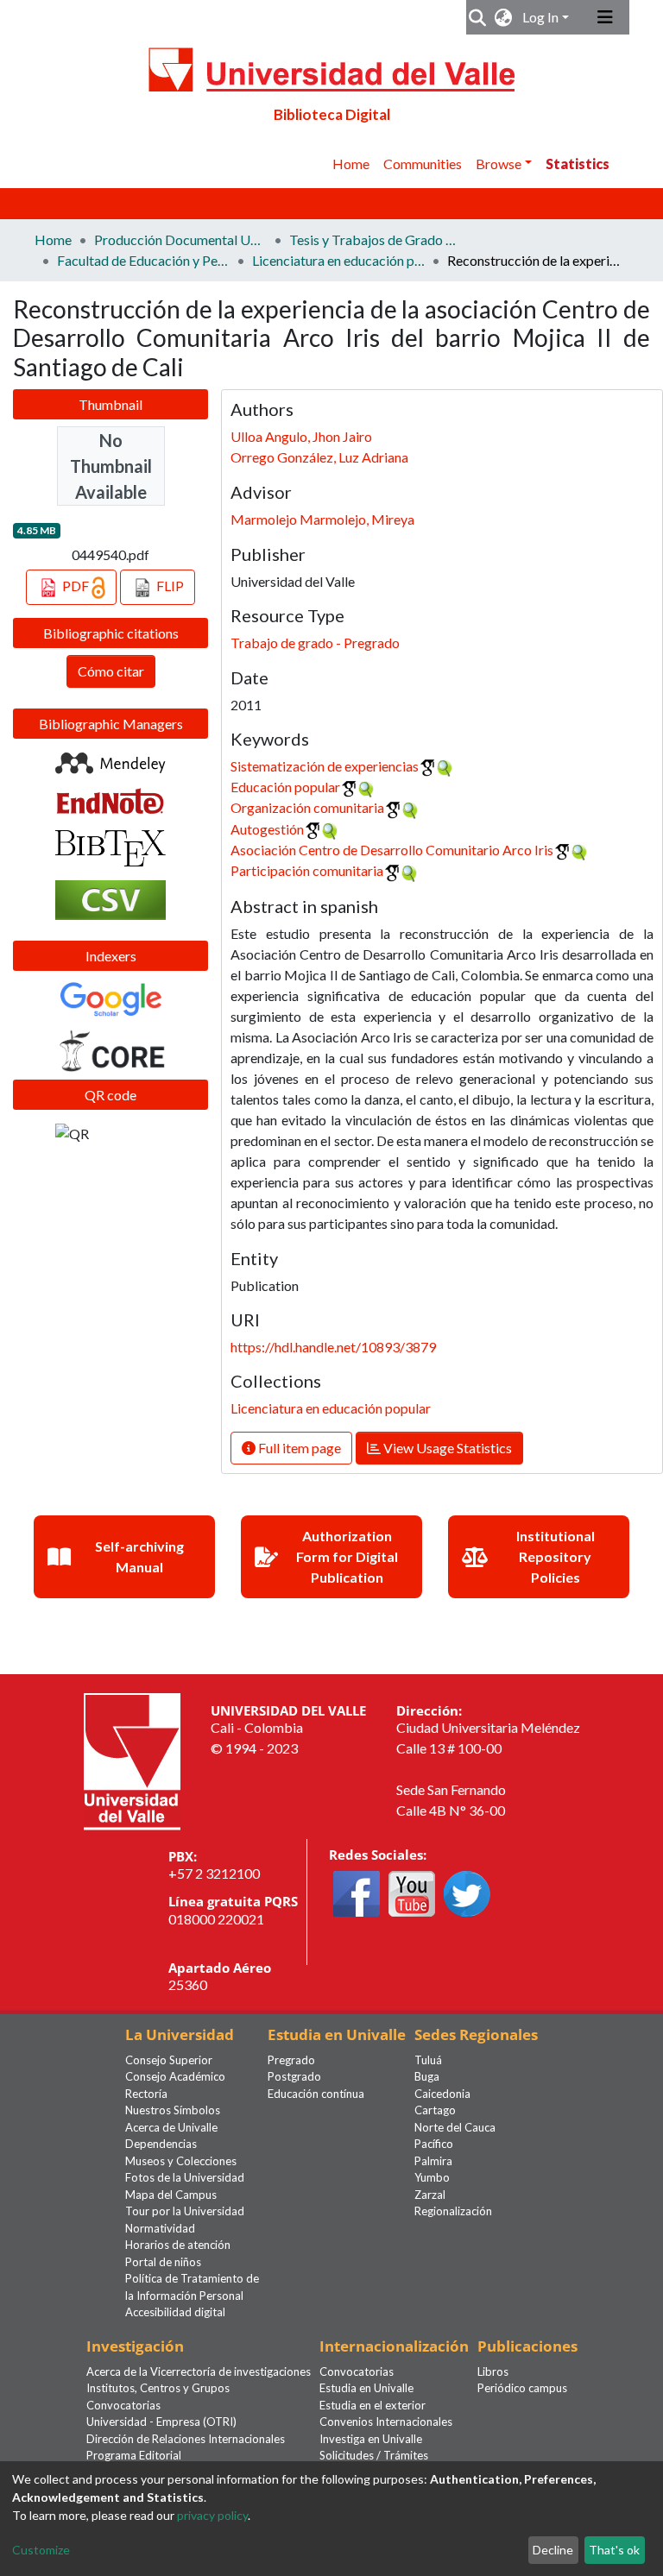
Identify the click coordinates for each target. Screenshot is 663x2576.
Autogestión (267, 829)
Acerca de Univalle (171, 2127)
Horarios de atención (178, 2245)
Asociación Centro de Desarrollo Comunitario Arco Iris (392, 850)
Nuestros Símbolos (173, 2110)
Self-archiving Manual (139, 1556)
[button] (504, 17)
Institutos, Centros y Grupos (158, 2388)
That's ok (614, 2550)
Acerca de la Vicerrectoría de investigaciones (199, 2371)
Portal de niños (163, 2262)
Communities (423, 164)
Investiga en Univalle (371, 2439)
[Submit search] (478, 17)
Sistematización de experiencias (325, 766)
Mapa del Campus (171, 2195)
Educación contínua (316, 2094)
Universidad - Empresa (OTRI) (161, 2422)
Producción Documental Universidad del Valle (180, 239)
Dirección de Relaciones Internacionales (186, 2439)
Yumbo (432, 2177)
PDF (76, 586)
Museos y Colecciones (181, 2161)
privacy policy (212, 2515)
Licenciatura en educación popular (338, 260)
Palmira (433, 2161)
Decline (553, 2550)
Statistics (578, 164)
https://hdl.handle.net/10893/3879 (333, 1347)
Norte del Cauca (455, 2127)
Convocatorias (123, 2405)
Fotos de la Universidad (185, 2177)
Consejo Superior (169, 2060)
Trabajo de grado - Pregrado (315, 642)
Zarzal (430, 2195)
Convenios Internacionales (386, 2422)
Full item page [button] (298, 1448)
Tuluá (428, 2060)
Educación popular (285, 787)
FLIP (169, 586)
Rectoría (146, 2094)
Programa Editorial (134, 2455)
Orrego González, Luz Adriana (319, 457)
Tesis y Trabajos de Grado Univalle (376, 239)
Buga (427, 2076)
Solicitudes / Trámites (374, 2455)
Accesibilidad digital (175, 2312)
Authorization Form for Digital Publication (347, 1556)
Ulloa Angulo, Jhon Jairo (301, 436)
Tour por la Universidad (185, 2211)
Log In (540, 17)
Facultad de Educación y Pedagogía (143, 260)
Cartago (435, 2110)
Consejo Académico (175, 2076)
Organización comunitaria (307, 807)
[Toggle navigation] (605, 17)
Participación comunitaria (307, 870)
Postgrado (294, 2076)
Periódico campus (522, 2388)
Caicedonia (442, 2094)
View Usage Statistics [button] (446, 1448)
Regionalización (453, 2211)
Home (351, 164)
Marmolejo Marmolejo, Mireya (322, 519)
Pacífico (434, 2144)
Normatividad (160, 2228)
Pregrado (291, 2060)
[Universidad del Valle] (132, 1759)
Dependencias (161, 2144)
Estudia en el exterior (373, 2405)
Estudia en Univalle (366, 2388)
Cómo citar (111, 671)
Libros (493, 2371)
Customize (41, 2550)
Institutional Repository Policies (556, 1556)
